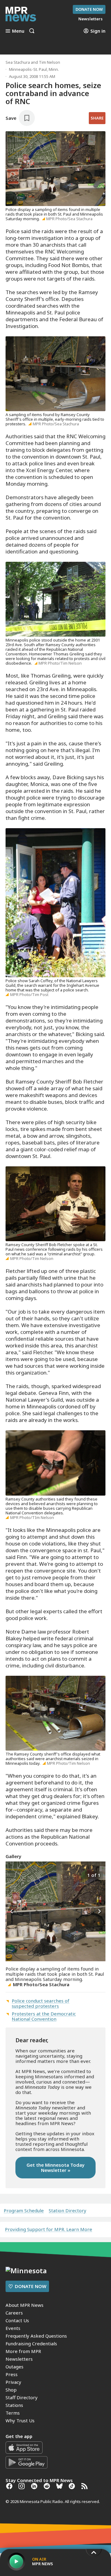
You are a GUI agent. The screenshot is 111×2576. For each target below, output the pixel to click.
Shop (11, 2390)
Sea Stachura (18, 62)
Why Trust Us (20, 2420)
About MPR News (25, 2305)
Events (13, 2328)
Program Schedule (24, 2211)
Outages (14, 2367)
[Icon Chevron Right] (99, 1912)
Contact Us (17, 2320)
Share (97, 118)
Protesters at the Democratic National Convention (44, 2016)
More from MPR (23, 2351)
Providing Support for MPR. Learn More (49, 2229)
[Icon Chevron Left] (12, 1912)
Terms (13, 2413)
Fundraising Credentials (31, 2343)
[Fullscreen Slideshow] (12, 1875)
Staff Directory (22, 2397)
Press (12, 2374)
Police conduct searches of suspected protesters (41, 2003)
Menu (18, 31)
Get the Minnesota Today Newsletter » (55, 2167)
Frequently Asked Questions (36, 2336)
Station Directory (68, 2211)
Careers (14, 2313)
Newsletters (19, 2359)
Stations (14, 2405)
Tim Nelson (49, 62)
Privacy (13, 2382)
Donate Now (89, 9)
